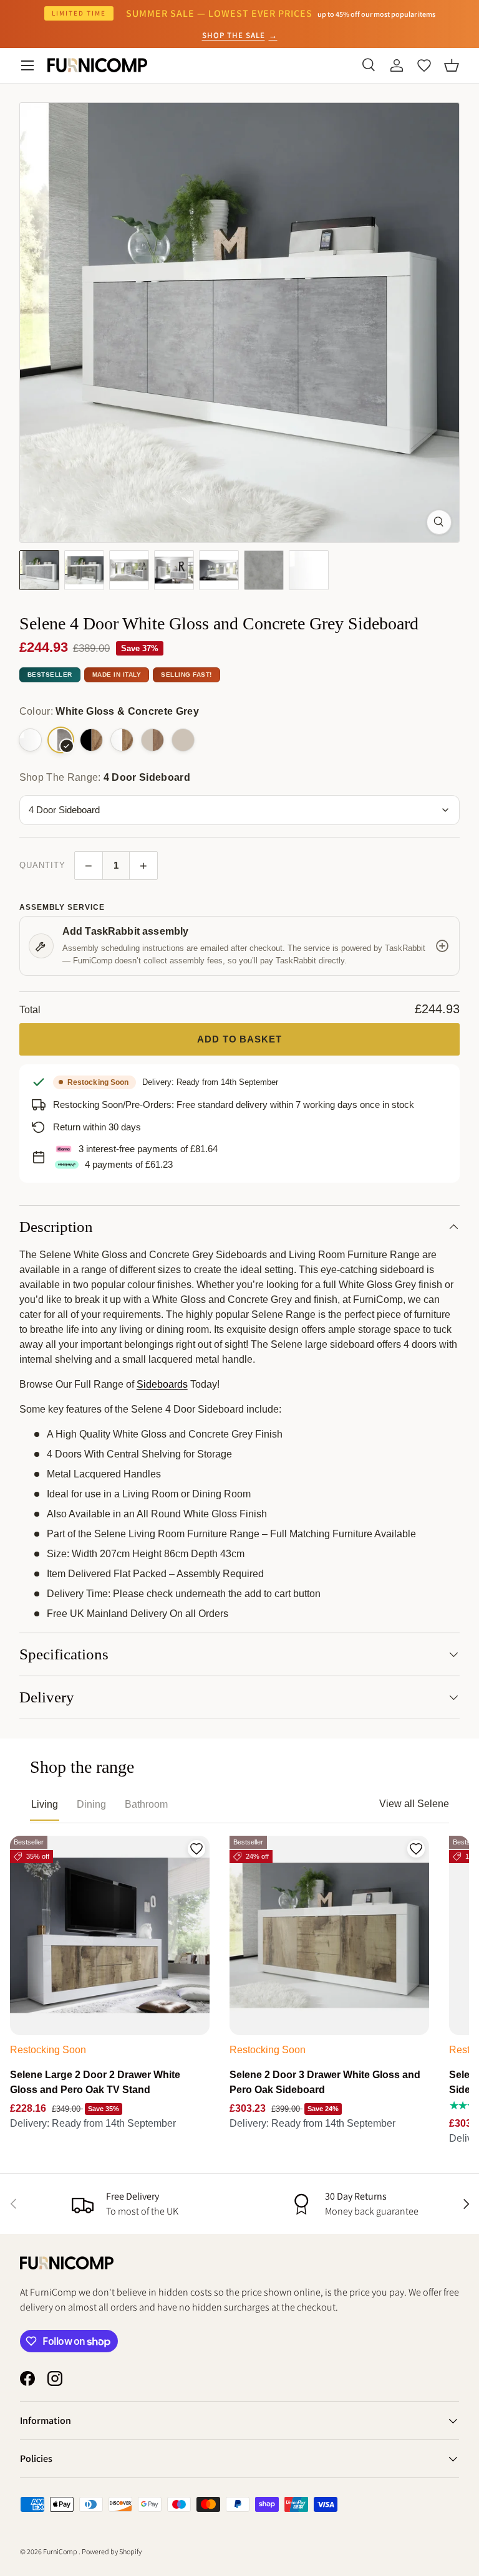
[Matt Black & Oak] (91, 740)
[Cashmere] (183, 740)
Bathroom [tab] (146, 1804)
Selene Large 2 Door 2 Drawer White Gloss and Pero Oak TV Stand (95, 2082)
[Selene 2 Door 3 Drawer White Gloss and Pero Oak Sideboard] (329, 1935)
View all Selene (414, 1804)
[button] (452, 65)
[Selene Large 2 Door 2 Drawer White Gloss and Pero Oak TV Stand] (110, 1935)
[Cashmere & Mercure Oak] (152, 740)
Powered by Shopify (112, 2551)
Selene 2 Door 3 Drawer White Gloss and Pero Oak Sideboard (325, 2082)
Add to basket (239, 1039)
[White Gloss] (30, 740)
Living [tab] (45, 1804)
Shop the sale (240, 35)
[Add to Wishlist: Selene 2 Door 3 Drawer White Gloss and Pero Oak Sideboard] (416, 1849)
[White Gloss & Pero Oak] (122, 740)
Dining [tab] (91, 1804)
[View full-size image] (439, 522)
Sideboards (162, 1384)
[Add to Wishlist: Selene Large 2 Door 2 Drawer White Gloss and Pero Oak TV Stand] (196, 1849)
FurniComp (61, 2551)
